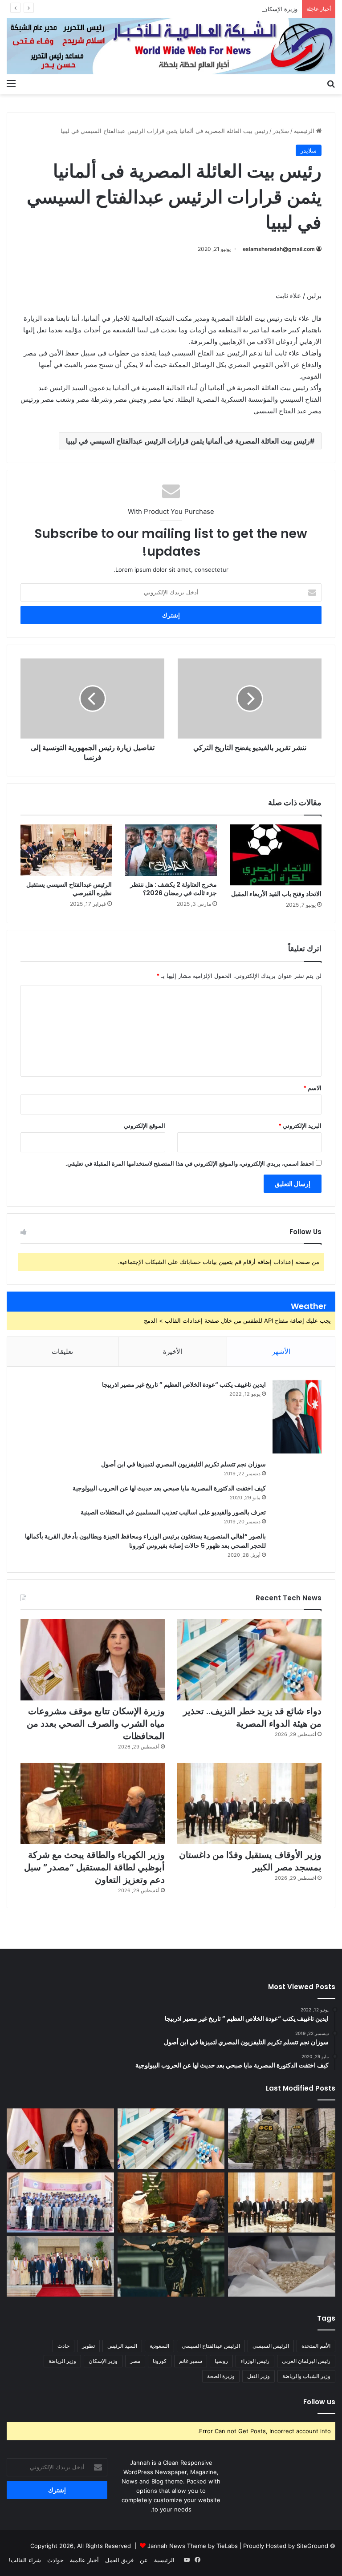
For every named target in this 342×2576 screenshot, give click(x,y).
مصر (135, 2361)
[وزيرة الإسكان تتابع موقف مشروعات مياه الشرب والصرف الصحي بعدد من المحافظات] (93, 1660)
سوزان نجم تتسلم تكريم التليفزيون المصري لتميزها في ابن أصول (183, 1464)
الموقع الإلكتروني (145, 1126)
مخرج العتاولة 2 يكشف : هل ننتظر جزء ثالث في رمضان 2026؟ (173, 889)
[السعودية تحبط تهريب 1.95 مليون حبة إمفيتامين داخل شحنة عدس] (282, 2266)
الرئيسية (305, 131)
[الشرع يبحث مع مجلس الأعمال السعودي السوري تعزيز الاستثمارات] (60, 2266)
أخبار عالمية (84, 2560)
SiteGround (312, 2546)
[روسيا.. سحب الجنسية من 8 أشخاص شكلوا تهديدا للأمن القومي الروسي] (282, 2139)
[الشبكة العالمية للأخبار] (171, 46)
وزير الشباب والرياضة (306, 2376)
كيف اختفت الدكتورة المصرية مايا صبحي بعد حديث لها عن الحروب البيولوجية (169, 1488)
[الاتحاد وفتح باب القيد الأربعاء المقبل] (276, 855)
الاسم (312, 1088)
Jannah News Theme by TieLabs (193, 2546)
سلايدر (281, 131)
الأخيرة (173, 1351)
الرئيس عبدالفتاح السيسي (211, 2346)
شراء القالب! (25, 2560)
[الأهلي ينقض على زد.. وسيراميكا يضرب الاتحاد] (171, 2266)
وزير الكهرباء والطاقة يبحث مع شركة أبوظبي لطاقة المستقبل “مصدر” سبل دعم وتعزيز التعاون (94, 1867)
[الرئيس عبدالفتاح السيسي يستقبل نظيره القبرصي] (66, 850)
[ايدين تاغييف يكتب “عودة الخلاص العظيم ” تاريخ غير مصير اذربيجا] (297, 1417)
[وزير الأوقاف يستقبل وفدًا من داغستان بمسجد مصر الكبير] (249, 1803)
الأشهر (281, 1351)
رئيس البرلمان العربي (306, 2361)
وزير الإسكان (103, 2361)
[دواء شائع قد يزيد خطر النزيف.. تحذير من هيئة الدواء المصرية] (249, 1660)
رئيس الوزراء (255, 2361)
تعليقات (62, 1351)
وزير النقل (259, 2376)
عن (144, 2560)
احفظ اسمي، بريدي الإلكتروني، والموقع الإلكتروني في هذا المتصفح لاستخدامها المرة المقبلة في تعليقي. (190, 1163)
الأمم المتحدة (316, 2346)
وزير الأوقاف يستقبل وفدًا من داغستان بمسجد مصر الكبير (250, 1861)
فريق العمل (119, 2560)
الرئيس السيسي (271, 2346)
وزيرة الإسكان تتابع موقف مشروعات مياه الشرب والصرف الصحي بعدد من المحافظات (192, 9)
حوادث (55, 2560)
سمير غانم (191, 2361)
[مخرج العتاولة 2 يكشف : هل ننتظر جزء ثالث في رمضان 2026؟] (171, 850)
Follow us (319, 2402)
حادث (63, 2346)
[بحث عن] (331, 83)
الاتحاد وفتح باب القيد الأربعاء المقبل (276, 894)
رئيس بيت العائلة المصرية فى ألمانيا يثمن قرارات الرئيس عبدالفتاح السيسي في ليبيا (188, 441)
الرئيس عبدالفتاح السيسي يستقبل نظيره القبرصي (69, 889)
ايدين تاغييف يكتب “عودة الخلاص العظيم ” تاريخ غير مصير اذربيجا (184, 1385)
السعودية (159, 2346)
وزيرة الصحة (221, 2376)
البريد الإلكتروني (300, 1126)
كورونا (160, 2361)
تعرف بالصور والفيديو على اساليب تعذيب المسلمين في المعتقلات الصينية (173, 1512)
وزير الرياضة (62, 2361)
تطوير (88, 2346)
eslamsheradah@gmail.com (279, 249)
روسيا (221, 2361)
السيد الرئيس (122, 2346)
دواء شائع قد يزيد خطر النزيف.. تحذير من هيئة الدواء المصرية (252, 1717)
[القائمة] (11, 83)
